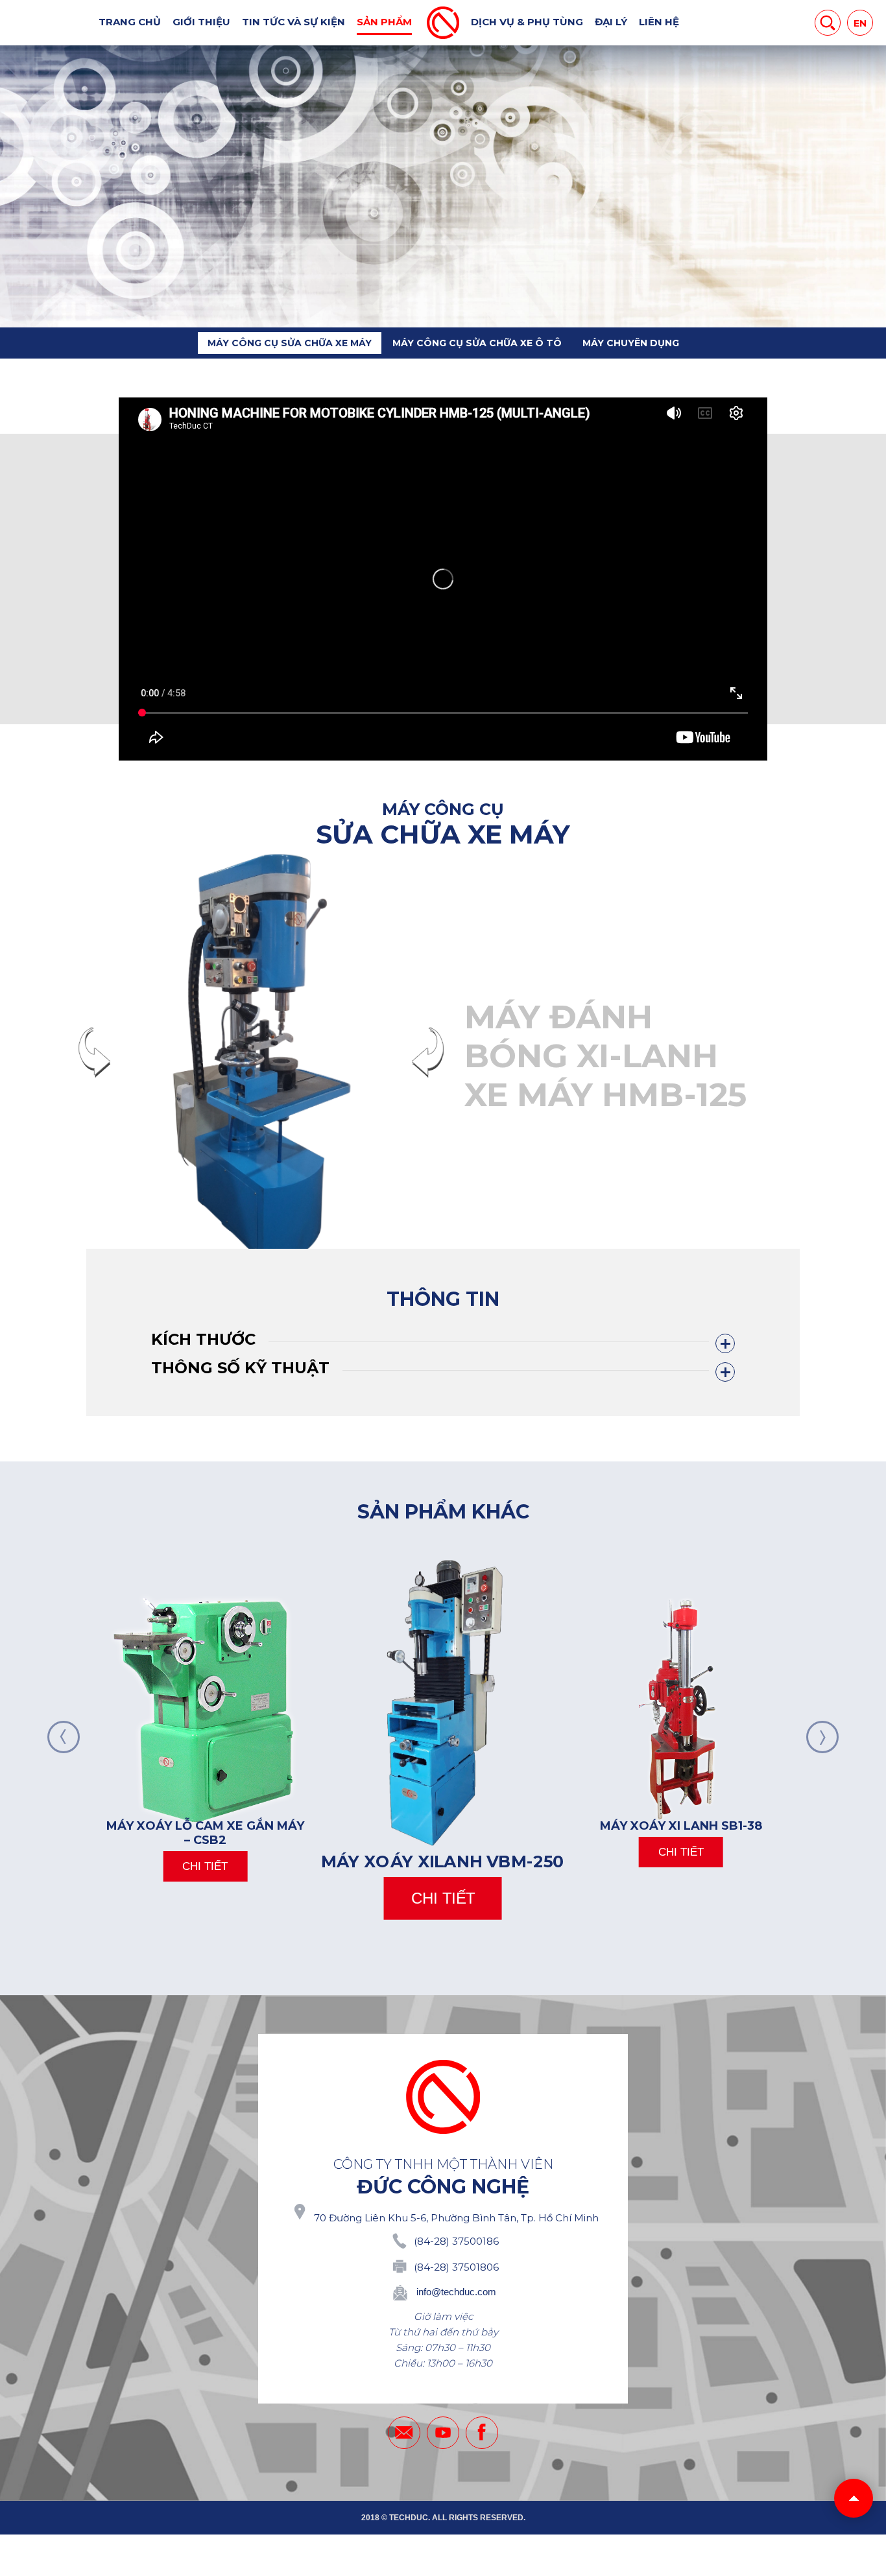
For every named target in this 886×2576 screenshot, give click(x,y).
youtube (443, 2433)
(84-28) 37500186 (456, 2241)
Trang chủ (130, 22)
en (860, 23)
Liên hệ (659, 22)
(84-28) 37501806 (456, 2267)
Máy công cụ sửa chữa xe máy (290, 343)
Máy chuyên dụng (631, 343)
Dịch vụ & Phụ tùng (527, 22)
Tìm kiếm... (828, 23)
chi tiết (205, 1866)
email (404, 2433)
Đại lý (611, 22)
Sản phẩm (384, 22)
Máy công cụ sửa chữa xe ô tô (477, 343)
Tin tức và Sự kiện (293, 22)
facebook (482, 2433)
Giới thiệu (201, 22)
